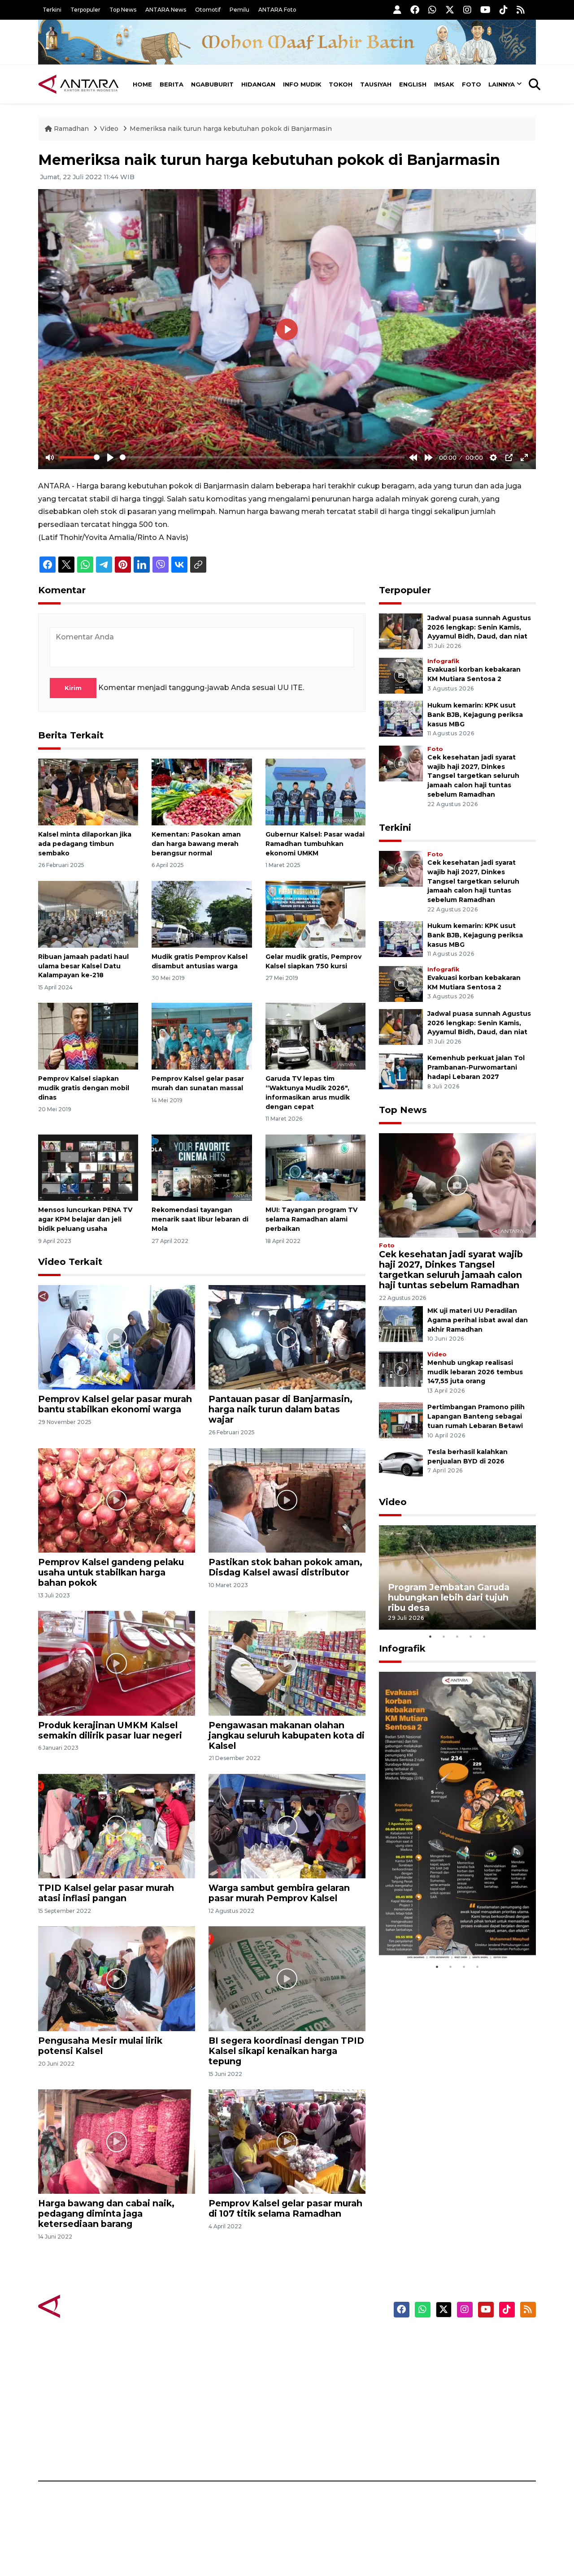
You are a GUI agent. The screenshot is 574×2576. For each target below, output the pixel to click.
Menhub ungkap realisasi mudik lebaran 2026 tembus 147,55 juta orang (475, 1372)
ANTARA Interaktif (325, 2371)
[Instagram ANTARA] (467, 10)
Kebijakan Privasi (450, 2387)
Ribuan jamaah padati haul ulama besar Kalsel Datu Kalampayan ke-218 (83, 966)
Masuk (433, 2356)
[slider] (79, 457)
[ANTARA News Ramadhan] (87, 2306)
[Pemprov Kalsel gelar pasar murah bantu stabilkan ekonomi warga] (117, 1337)
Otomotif (208, 10)
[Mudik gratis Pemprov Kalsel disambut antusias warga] (202, 914)
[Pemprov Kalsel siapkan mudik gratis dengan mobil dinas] (88, 1036)
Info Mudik (302, 84)
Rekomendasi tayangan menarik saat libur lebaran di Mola (200, 1219)
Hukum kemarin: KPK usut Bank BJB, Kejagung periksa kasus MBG (475, 715)
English (413, 84)
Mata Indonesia (320, 2387)
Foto (472, 84)
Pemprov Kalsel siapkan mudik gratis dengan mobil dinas (84, 1088)
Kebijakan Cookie (451, 2403)
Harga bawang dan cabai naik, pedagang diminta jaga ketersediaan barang (106, 2214)
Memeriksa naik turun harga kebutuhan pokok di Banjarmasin (231, 129)
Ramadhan (71, 129)
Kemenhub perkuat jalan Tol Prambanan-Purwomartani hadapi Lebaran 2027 (476, 1067)
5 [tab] (484, 1636)
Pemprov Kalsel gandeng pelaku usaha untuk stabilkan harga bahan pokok (111, 1572)
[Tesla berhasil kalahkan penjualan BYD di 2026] (401, 1465)
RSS (428, 2450)
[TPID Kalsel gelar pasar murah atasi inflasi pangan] (117, 1826)
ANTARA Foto (277, 10)
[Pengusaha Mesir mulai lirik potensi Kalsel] (117, 1978)
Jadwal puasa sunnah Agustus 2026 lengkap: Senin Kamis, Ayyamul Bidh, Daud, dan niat (479, 627)
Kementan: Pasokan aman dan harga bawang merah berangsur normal (196, 844)
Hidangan (258, 84)
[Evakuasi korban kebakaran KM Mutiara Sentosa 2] (401, 675)
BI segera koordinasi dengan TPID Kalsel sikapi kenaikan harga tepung (286, 2051)
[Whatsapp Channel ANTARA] (432, 10)
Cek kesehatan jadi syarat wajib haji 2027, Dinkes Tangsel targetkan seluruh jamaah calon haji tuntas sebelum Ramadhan (473, 776)
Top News (123, 10)
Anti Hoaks (312, 2356)
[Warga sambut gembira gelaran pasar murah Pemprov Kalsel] (287, 1826)
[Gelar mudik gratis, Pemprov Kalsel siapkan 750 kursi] (315, 914)
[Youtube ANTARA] (485, 10)
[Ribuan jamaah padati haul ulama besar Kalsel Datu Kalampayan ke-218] (88, 914)
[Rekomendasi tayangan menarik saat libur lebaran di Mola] (202, 1167)
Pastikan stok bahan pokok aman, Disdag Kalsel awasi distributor (285, 1567)
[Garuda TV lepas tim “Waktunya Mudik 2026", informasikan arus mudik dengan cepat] (315, 1036)
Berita (172, 84)
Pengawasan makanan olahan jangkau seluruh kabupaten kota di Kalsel (287, 1735)
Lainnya (502, 84)
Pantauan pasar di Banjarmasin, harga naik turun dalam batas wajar (280, 1409)
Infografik (443, 661)
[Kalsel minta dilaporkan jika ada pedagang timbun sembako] (88, 792)
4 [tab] (471, 1636)
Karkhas (307, 2340)
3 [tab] (457, 1636)
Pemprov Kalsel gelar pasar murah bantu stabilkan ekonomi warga (115, 1404)
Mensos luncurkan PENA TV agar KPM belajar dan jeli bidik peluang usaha (85, 1219)
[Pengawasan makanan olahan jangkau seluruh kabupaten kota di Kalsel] (287, 1663)
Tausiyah (376, 84)
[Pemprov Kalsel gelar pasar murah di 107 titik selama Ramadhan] (287, 2141)
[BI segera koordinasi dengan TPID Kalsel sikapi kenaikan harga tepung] (287, 1978)
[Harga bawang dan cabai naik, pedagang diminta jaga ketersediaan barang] (117, 2141)
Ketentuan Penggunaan (463, 2371)
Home (142, 84)
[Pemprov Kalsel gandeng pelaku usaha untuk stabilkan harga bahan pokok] (117, 1500)
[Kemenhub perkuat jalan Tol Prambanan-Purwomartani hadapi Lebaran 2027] (401, 1071)
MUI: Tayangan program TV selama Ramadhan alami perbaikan (311, 1219)
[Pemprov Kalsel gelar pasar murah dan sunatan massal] (202, 1036)
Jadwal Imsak (188, 2450)
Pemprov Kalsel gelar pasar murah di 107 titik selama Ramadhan (285, 2208)
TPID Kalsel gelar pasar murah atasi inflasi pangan (106, 1893)
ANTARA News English (460, 2340)
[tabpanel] (457, 1577)
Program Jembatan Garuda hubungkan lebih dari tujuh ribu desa (449, 1597)
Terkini (52, 10)
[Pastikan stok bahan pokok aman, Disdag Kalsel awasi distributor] (287, 1500)
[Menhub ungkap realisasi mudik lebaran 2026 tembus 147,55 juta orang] (401, 1368)
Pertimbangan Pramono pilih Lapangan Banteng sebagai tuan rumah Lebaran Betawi (476, 1416)
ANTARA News (166, 10)
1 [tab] (430, 1636)
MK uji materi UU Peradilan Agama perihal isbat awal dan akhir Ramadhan (478, 1320)
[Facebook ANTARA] (415, 10)
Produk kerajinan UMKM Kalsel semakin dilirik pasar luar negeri (110, 1730)
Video (109, 129)
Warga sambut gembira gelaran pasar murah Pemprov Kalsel (279, 1893)
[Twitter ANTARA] (450, 10)
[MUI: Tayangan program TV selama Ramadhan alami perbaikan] (315, 1167)
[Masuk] (397, 10)
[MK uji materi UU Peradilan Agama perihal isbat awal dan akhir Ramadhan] (401, 1323)
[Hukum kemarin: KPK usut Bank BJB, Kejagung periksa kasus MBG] (401, 718)
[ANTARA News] (78, 84)
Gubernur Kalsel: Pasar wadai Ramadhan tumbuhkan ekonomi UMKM (315, 844)
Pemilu (239, 10)
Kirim (73, 688)
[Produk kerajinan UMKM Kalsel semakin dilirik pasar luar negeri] (117, 1663)
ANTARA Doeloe (322, 2403)
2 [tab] (444, 1636)
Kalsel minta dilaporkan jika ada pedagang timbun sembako (85, 844)
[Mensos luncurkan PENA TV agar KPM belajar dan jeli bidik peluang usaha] (88, 1167)
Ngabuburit (212, 84)
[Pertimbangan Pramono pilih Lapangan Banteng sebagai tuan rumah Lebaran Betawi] (401, 1420)
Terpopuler (85, 10)
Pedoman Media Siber (459, 2434)
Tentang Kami (446, 2418)
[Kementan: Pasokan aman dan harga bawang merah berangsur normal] (202, 792)
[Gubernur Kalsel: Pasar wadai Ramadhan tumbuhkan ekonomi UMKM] (315, 792)
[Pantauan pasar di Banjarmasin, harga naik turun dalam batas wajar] (287, 1337)
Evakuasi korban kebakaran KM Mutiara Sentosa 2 (450, 1933)
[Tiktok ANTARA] (504, 10)
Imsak (444, 84)
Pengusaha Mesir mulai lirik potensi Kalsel (100, 2046)
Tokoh (341, 84)
